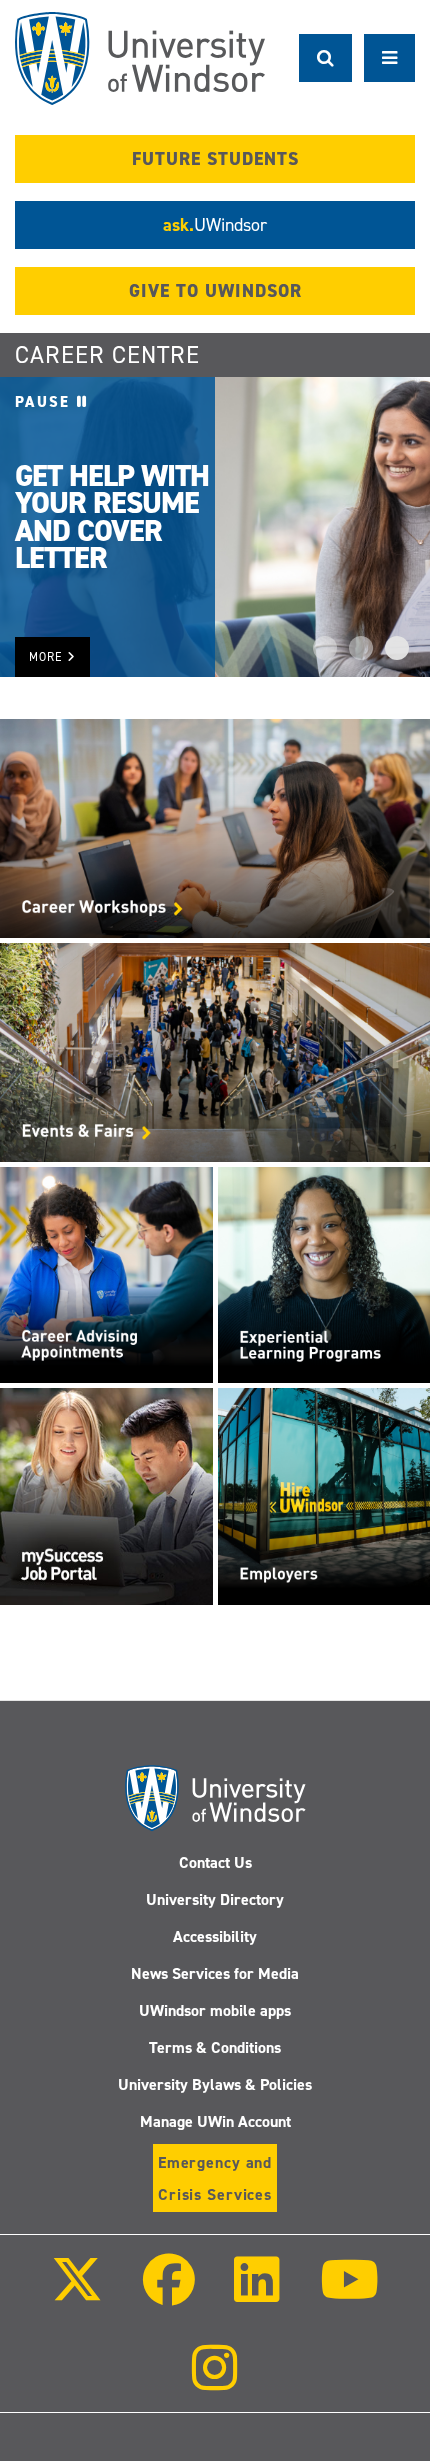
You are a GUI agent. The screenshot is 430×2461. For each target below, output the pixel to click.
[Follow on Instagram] (215, 2381)
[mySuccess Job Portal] (106, 1495)
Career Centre (107, 355)
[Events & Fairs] (215, 1051)
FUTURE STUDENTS (215, 159)
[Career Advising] (106, 1274)
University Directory (215, 1899)
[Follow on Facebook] (169, 2293)
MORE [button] (48, 657)
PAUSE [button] (46, 402)
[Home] (140, 58)
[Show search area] (325, 58)
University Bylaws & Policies (215, 2084)
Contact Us (215, 1862)
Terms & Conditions (215, 2047)
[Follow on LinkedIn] (257, 2293)
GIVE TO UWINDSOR (215, 291)
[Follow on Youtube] (348, 2293)
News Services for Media (215, 1973)
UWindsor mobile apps (215, 2010)
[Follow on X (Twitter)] (77, 2293)
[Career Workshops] (215, 827)
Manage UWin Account (215, 2121)
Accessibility (215, 1936)
